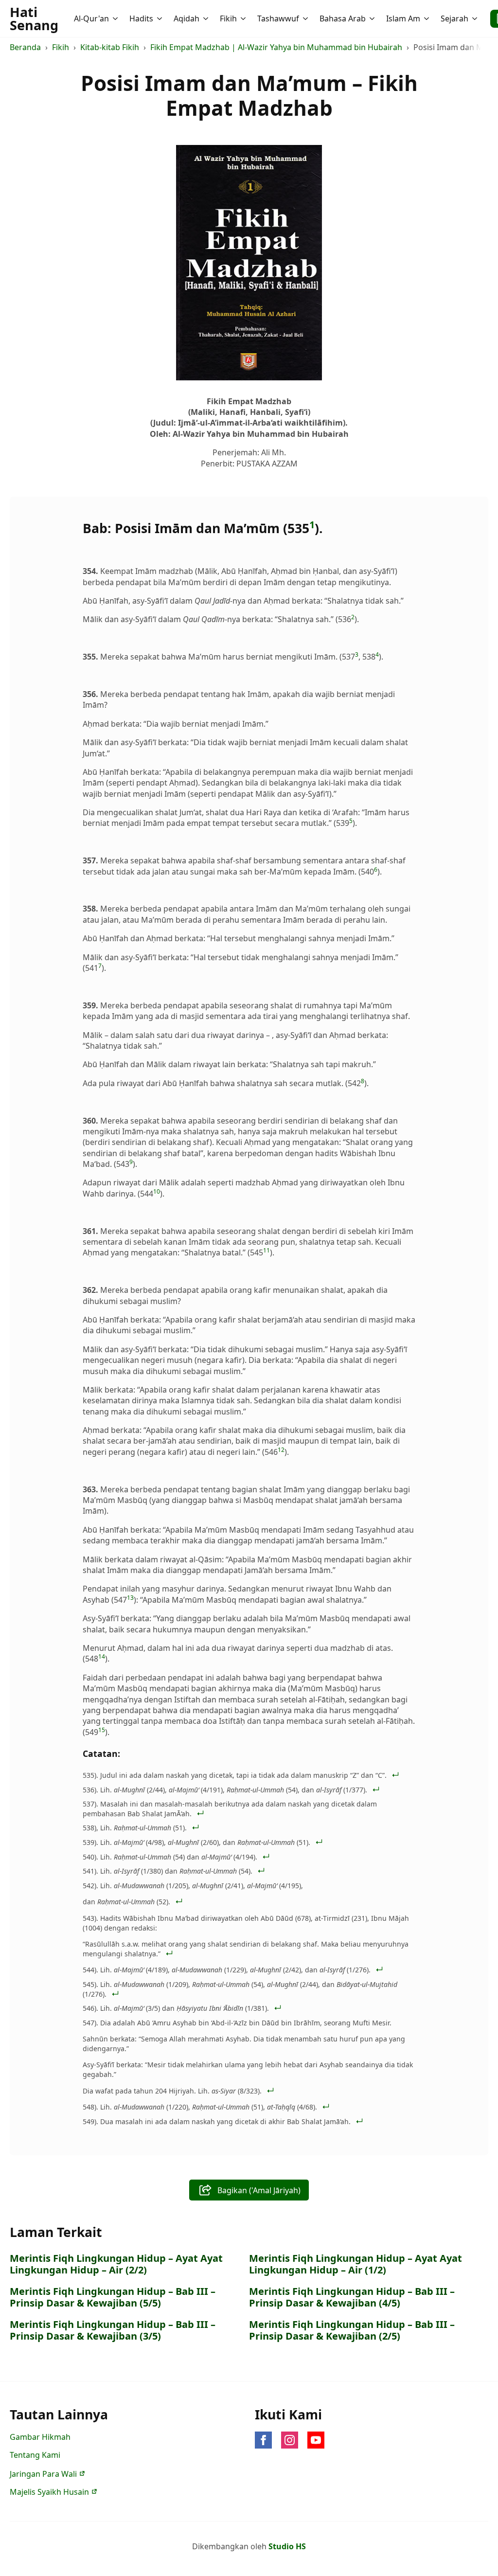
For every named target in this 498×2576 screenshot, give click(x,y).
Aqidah (187, 18)
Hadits (141, 18)
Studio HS (287, 2546)
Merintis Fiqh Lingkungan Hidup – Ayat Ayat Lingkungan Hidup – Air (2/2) (116, 2264)
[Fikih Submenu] (244, 18)
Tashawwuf (278, 18)
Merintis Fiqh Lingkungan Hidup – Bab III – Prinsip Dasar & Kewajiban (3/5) (113, 2330)
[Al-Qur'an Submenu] (116, 18)
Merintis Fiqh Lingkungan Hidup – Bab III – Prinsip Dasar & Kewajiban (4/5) (352, 2297)
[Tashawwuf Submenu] (306, 18)
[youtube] (316, 2440)
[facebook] (263, 2440)
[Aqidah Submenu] (207, 18)
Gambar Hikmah (40, 2437)
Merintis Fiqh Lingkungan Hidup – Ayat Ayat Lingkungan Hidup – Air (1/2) (356, 2264)
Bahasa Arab (343, 18)
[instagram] (290, 2440)
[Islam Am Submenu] (427, 18)
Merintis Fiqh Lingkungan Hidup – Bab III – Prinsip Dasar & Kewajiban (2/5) (352, 2330)
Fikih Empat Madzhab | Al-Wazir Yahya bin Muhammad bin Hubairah (276, 47)
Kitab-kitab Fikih (110, 47)
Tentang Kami (35, 2455)
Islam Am (403, 18)
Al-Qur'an (91, 18)
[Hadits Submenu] (160, 18)
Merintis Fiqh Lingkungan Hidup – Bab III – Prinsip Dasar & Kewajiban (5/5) (113, 2297)
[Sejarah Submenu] (476, 18)
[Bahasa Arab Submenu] (373, 18)
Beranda (25, 47)
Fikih (228, 18)
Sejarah (454, 18)
